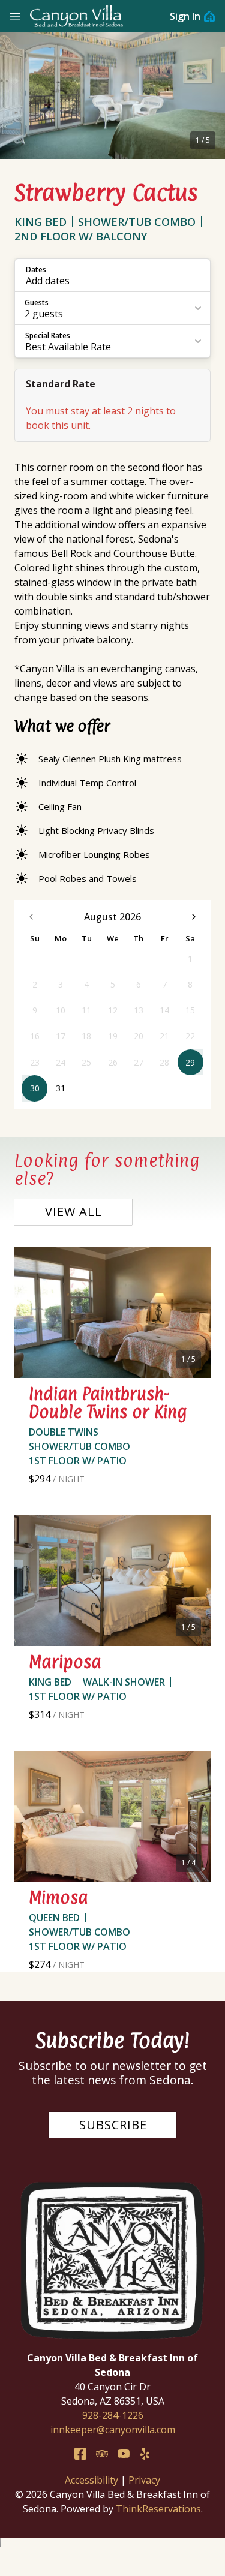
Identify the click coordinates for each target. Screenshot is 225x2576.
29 (190, 1062)
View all (73, 1212)
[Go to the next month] (194, 917)
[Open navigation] (15, 16)
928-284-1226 (113, 2415)
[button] (112, 275)
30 (35, 1088)
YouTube (124, 2454)
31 (61, 1088)
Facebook (80, 2454)
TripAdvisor (102, 2454)
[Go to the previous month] (31, 917)
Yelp (145, 2454)
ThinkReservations (158, 2509)
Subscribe (113, 2125)
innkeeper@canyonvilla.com (113, 2430)
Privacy (144, 2480)
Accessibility (91, 2480)
